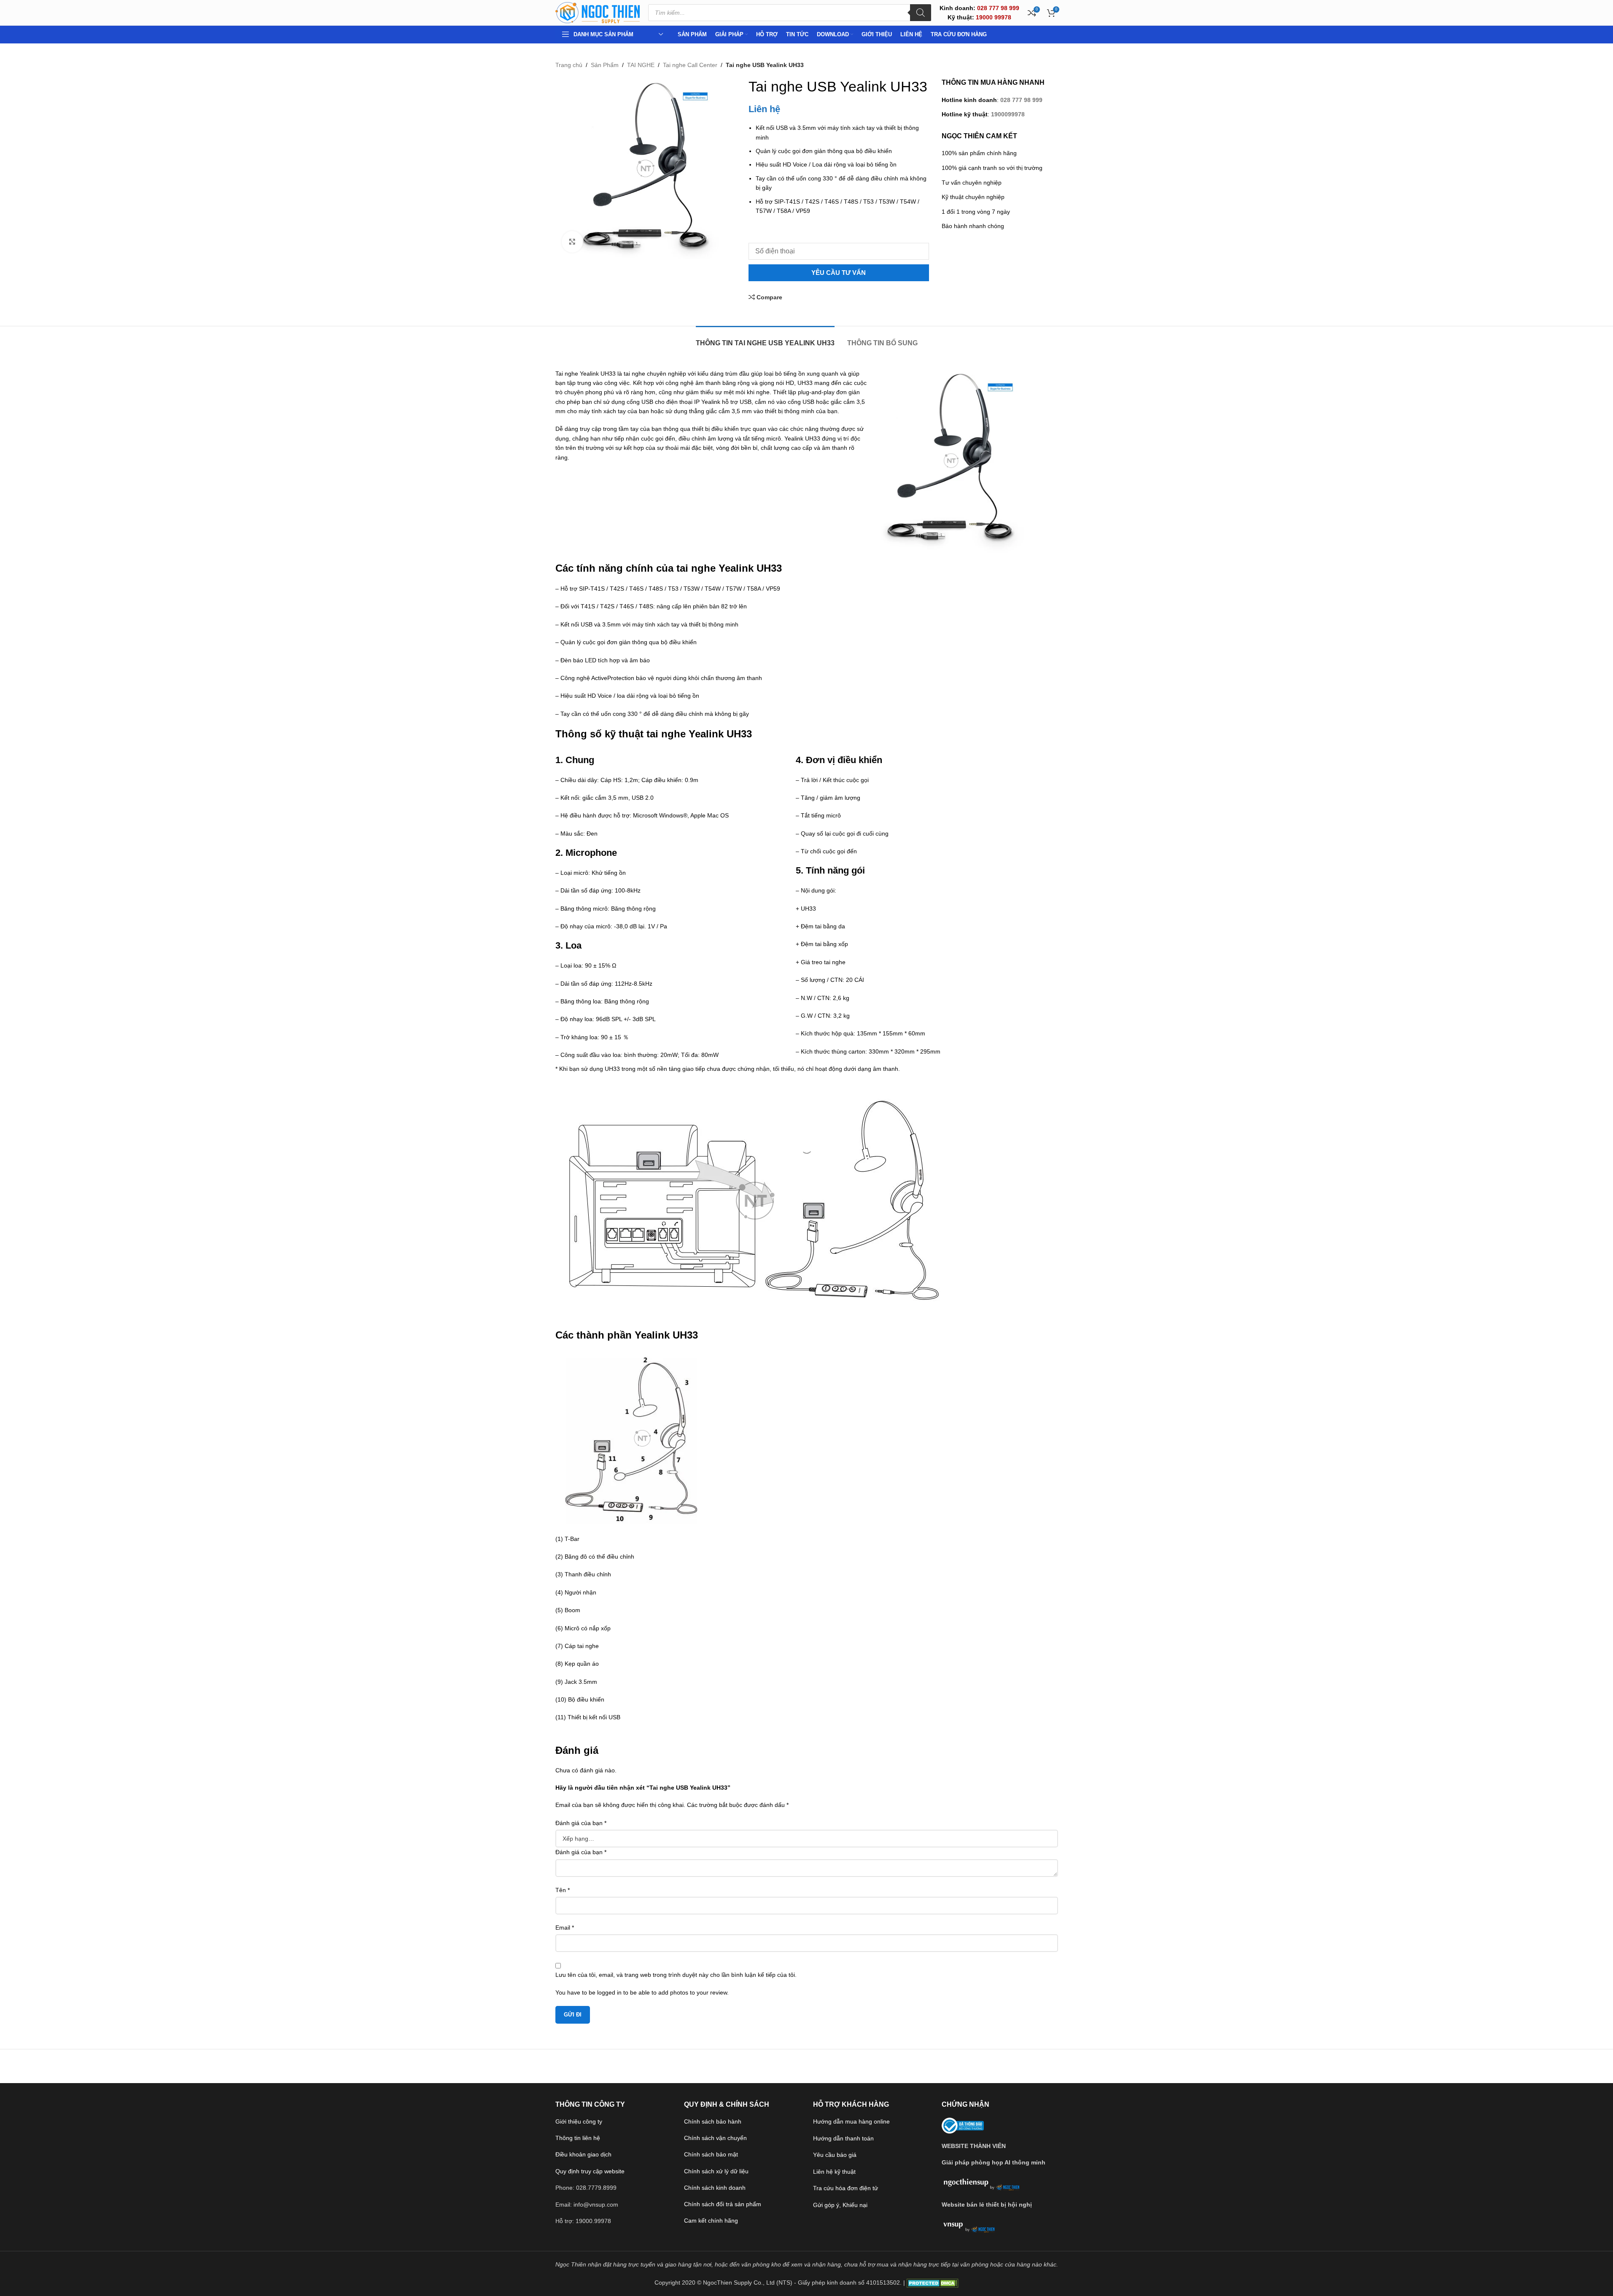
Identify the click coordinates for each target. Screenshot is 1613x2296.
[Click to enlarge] (572, 242)
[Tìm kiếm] (921, 13)
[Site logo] (598, 12)
